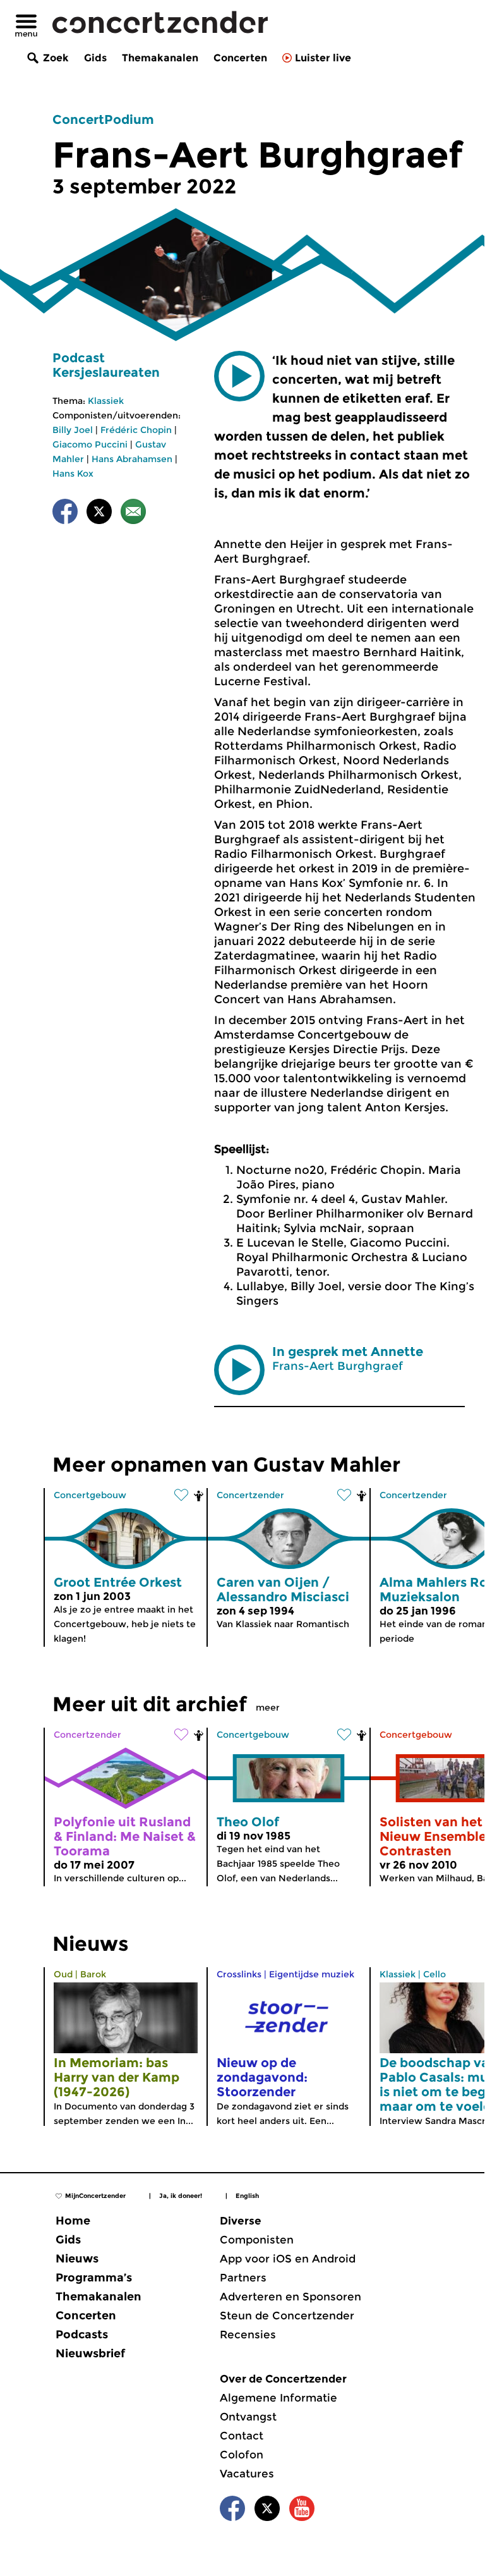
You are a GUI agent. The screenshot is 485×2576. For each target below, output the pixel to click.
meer (268, 1707)
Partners (243, 2278)
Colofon (242, 2455)
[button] (239, 376)
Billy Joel (73, 430)
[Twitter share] (99, 514)
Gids (95, 58)
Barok (93, 1974)
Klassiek (106, 401)
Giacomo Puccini (90, 444)
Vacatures (247, 2474)
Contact (242, 2436)
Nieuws (77, 2259)
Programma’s (94, 2278)
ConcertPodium (103, 119)
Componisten (257, 2240)
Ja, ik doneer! (181, 2196)
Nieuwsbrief (90, 2353)
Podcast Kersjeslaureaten (106, 365)
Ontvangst (248, 2417)
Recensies (248, 2335)
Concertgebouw (90, 1495)
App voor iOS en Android (288, 2259)
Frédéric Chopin (136, 430)
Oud (63, 1974)
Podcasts (82, 2335)
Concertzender (250, 1495)
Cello (434, 1974)
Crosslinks (239, 1974)
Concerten (240, 58)
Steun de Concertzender (287, 2316)
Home (73, 2221)
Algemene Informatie (278, 2398)
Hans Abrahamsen (132, 459)
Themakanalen (160, 58)
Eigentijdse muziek (312, 1974)
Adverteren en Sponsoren (290, 2297)
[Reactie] (133, 514)
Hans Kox (73, 473)
